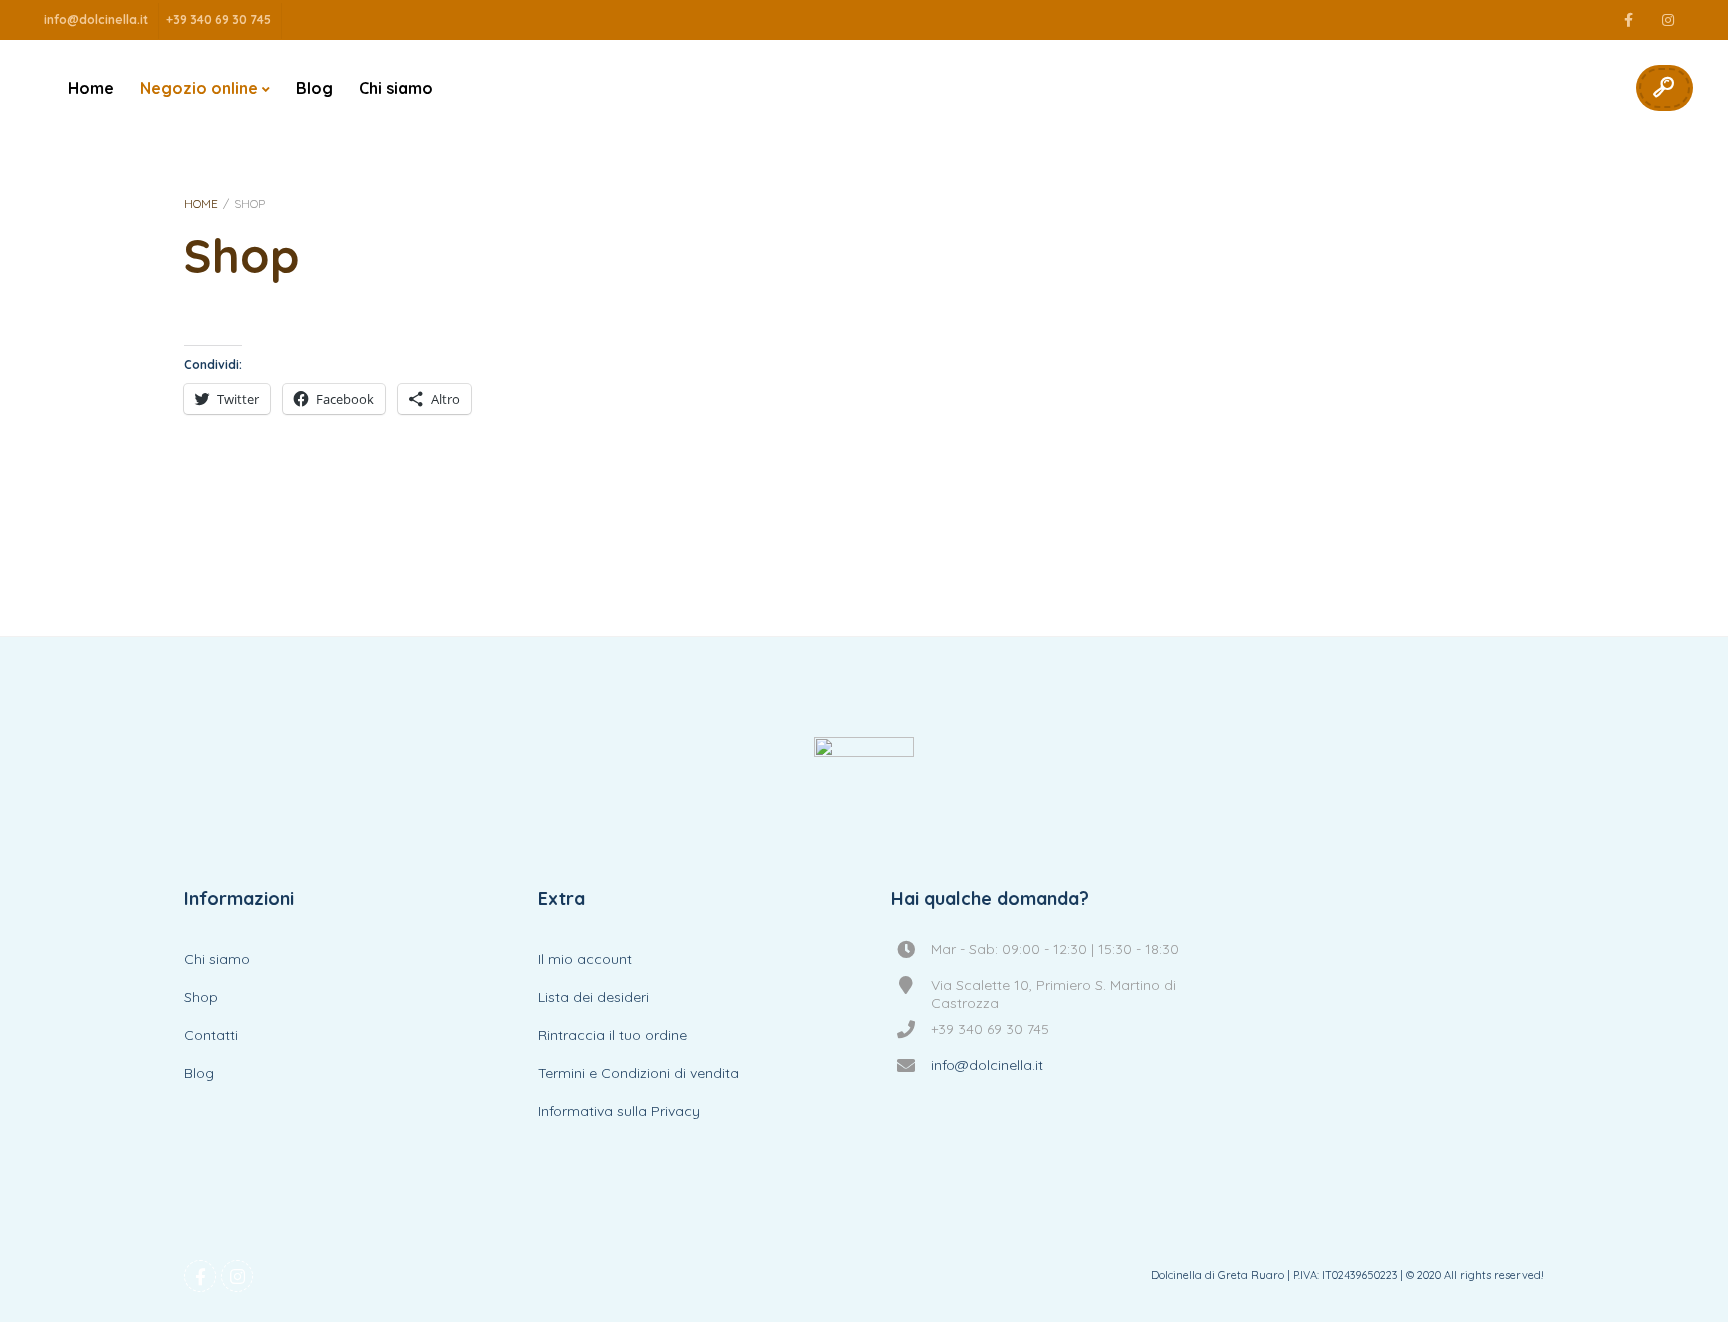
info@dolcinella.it (96, 19)
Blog (314, 88)
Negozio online (199, 88)
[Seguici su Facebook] (1628, 20)
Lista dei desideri (593, 997)
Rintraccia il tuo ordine (612, 1035)
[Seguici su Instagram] (1668, 20)
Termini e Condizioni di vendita (638, 1073)
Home (91, 88)
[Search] (1663, 88)
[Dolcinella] (864, 787)
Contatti (211, 1035)
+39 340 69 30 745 (218, 19)
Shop (201, 997)
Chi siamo (396, 88)
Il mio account (585, 959)
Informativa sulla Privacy (619, 1111)
